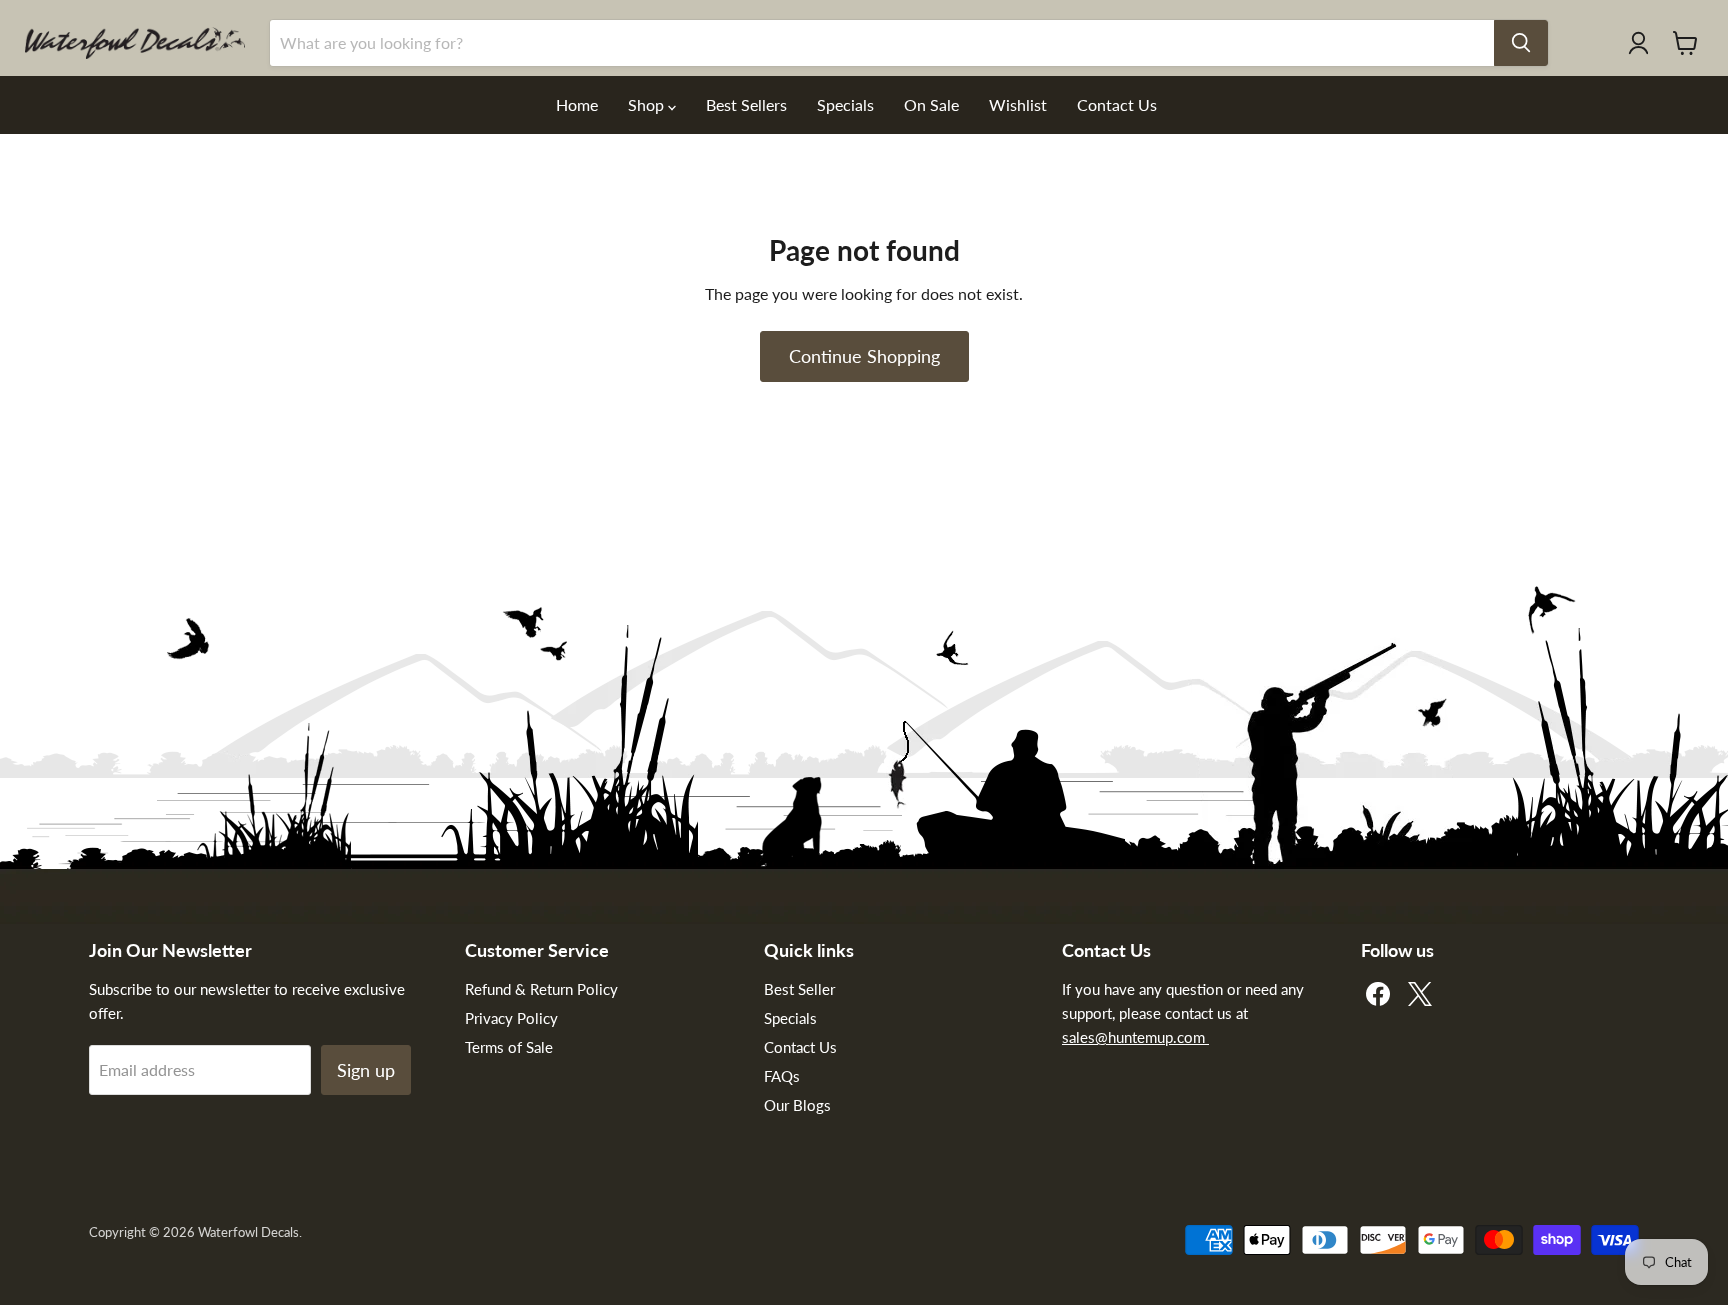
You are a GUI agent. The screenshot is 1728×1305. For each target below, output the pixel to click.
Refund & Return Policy (541, 989)
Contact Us (1117, 104)
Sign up (366, 1070)
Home (577, 104)
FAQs (782, 1076)
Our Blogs (797, 1105)
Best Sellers (746, 104)
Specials (845, 104)
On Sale (931, 104)
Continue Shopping (864, 356)
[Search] (1521, 43)
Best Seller (799, 989)
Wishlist (1018, 104)
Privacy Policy (511, 1018)
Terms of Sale (509, 1047)
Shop (648, 104)
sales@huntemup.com (1135, 1037)
